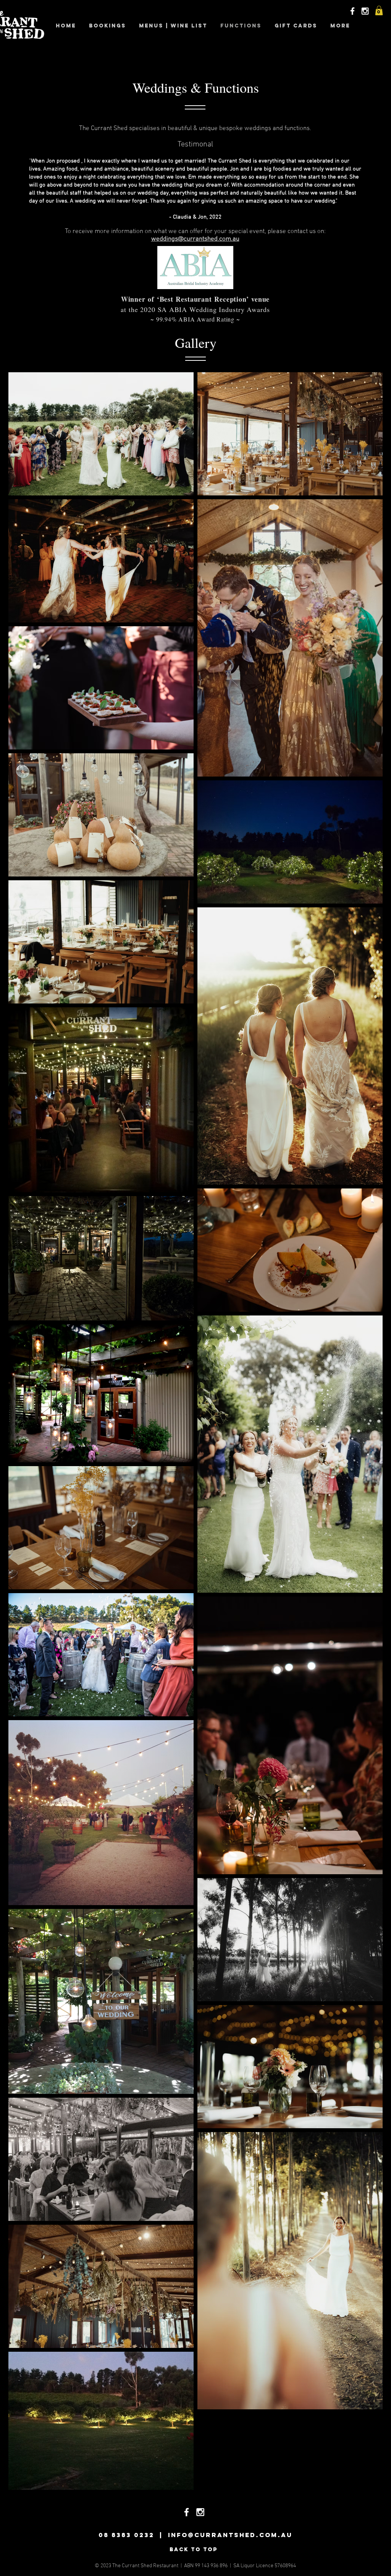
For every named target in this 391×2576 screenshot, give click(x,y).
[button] (379, 10)
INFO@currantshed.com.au (230, 2535)
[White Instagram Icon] (365, 11)
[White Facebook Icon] (352, 11)
